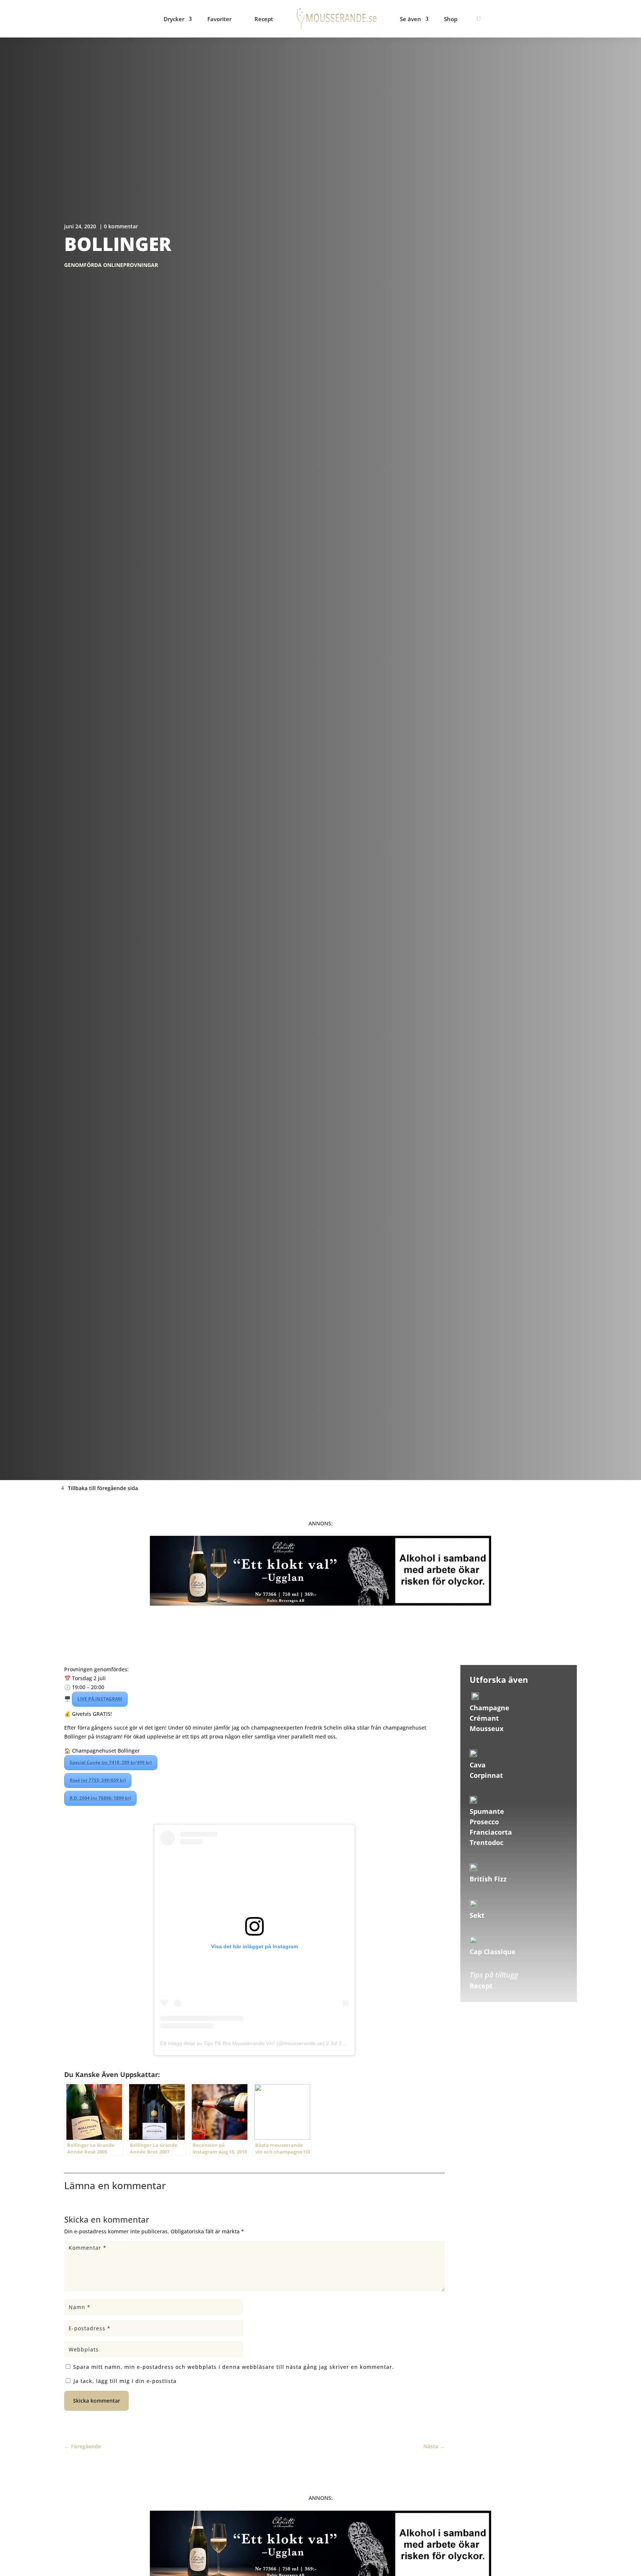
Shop (451, 19)
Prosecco (484, 1822)
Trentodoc (486, 1842)
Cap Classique (493, 1952)
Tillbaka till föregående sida (103, 1488)
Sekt (477, 1915)
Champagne (489, 1708)
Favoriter (219, 19)
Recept (264, 19)
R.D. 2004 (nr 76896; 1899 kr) (100, 1798)
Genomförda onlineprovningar (111, 265)
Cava (478, 1765)
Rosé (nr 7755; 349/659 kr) (98, 1780)
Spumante (487, 1811)
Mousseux (486, 1728)
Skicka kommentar (97, 2401)
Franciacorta (491, 1832)
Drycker (174, 19)
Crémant (484, 1718)
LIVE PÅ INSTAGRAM (100, 1699)
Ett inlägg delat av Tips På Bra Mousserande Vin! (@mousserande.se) (242, 2043)
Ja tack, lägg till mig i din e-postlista (124, 2381)
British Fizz (488, 1879)
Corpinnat (486, 1775)
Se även (410, 19)
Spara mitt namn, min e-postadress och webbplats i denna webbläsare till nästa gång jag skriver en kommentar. (234, 2367)
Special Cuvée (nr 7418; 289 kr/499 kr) (111, 1762)
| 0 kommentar (119, 226)
